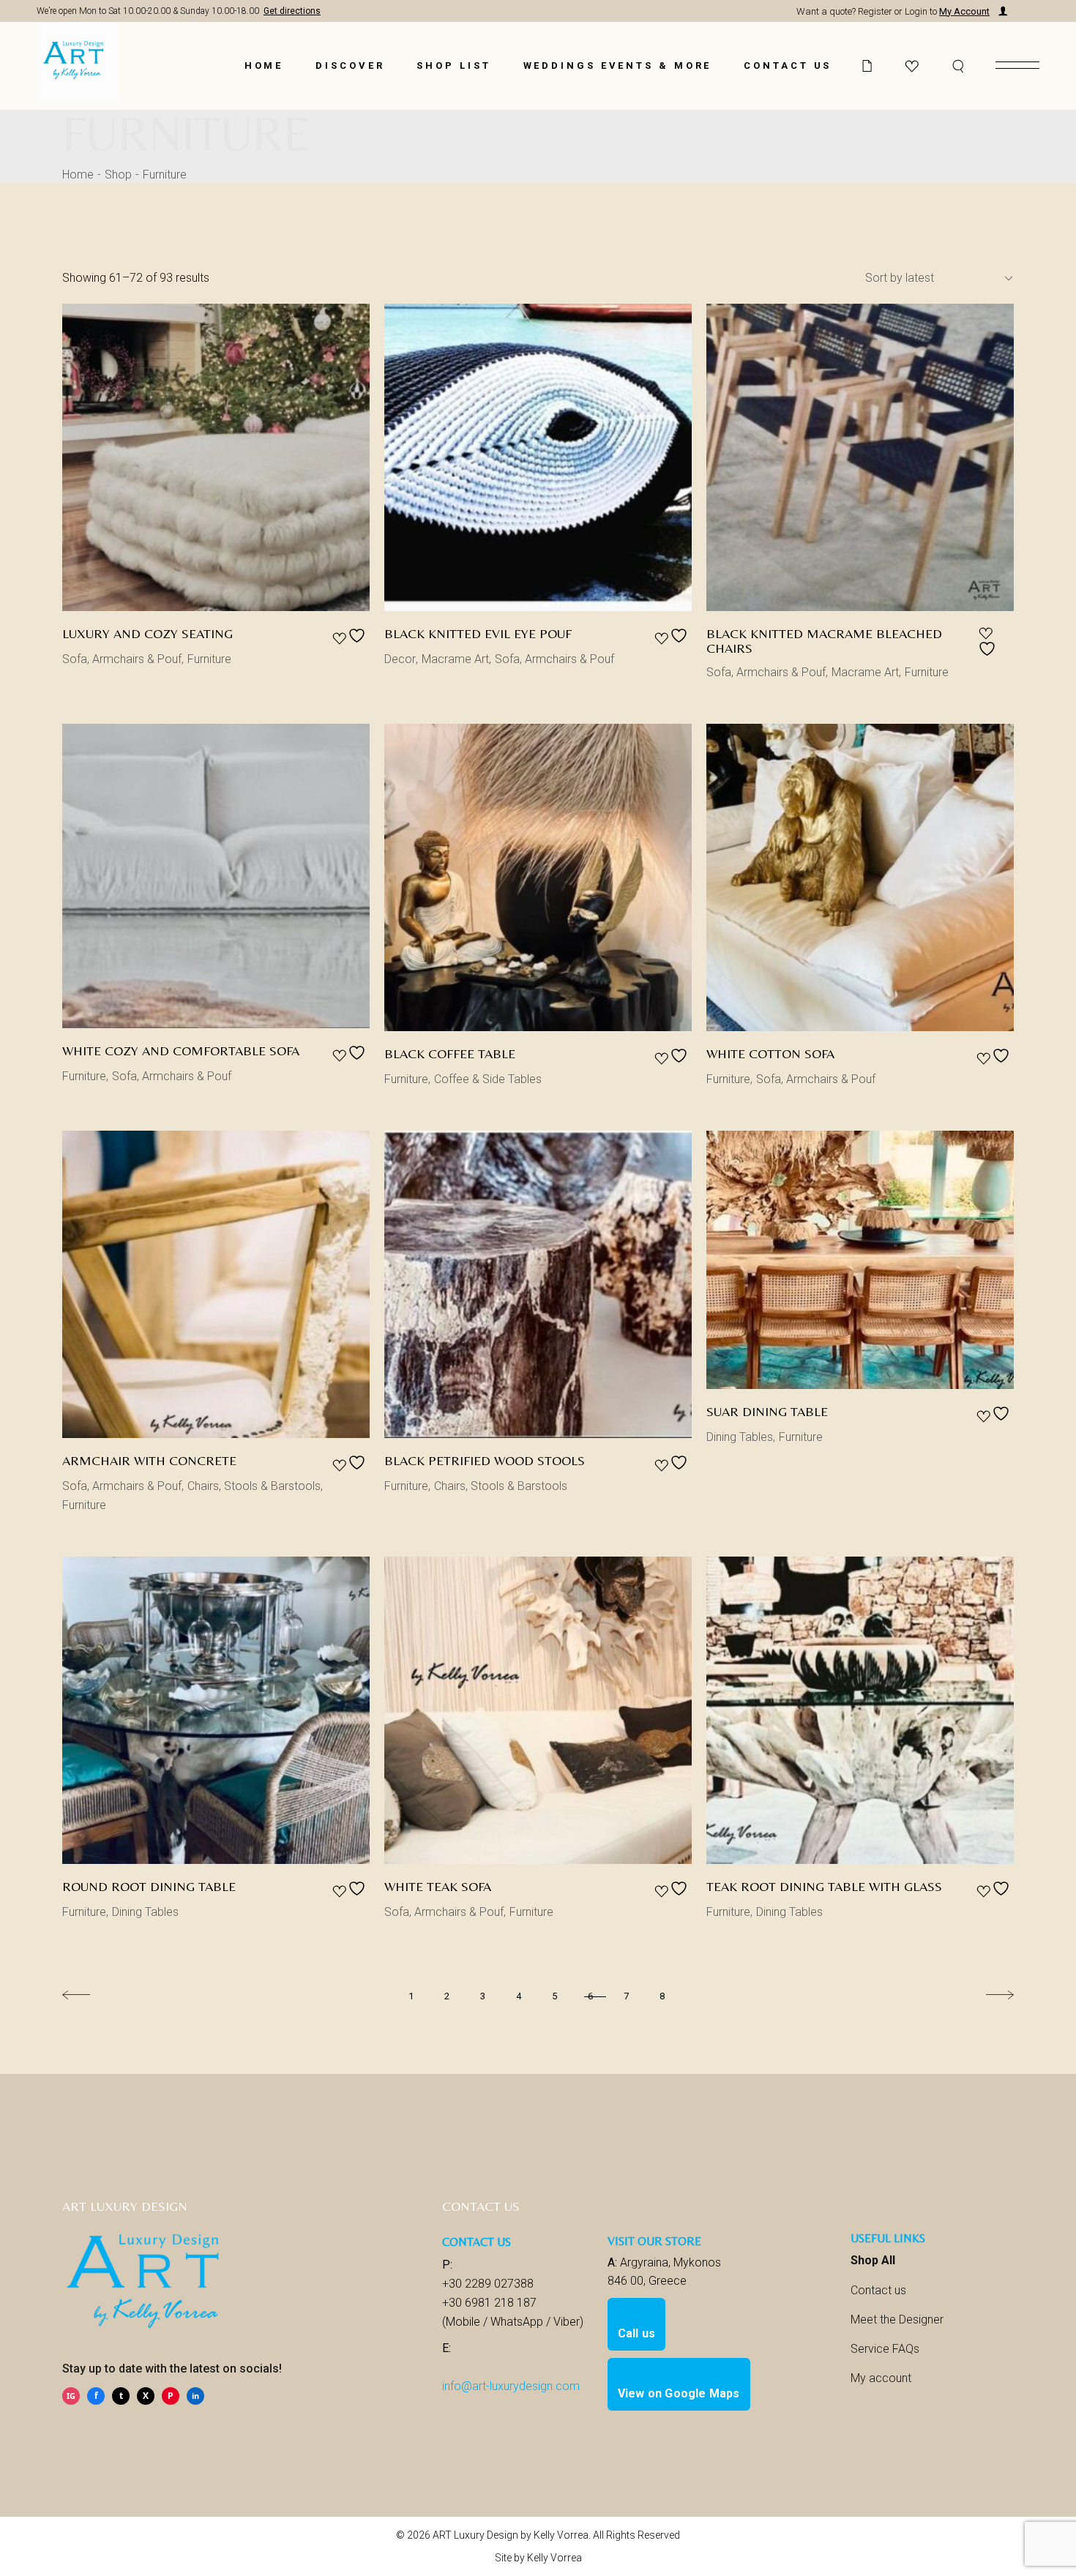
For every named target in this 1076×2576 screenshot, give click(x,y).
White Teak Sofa (438, 1886)
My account (881, 2378)
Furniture (209, 659)
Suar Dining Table (767, 1411)
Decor (400, 659)
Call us (636, 2333)
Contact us (878, 2290)
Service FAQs (885, 2349)
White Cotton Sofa (770, 1053)
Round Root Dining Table (149, 1886)
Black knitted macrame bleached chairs (824, 641)
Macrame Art (455, 659)
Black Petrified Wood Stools (485, 1460)
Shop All (873, 2260)
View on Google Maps (679, 2393)
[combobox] (933, 278)
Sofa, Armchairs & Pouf (122, 659)
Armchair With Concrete (149, 1460)
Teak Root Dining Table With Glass (824, 1886)
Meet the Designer (897, 2319)
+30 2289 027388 (488, 2284)
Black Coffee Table (450, 1053)
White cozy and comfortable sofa (181, 1051)
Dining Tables (740, 1437)
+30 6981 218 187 (489, 2303)
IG (71, 2396)
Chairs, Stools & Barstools (254, 1486)
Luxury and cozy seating (147, 633)
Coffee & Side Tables (488, 1079)
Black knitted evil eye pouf (478, 633)
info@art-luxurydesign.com (511, 2386)
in (195, 2396)
